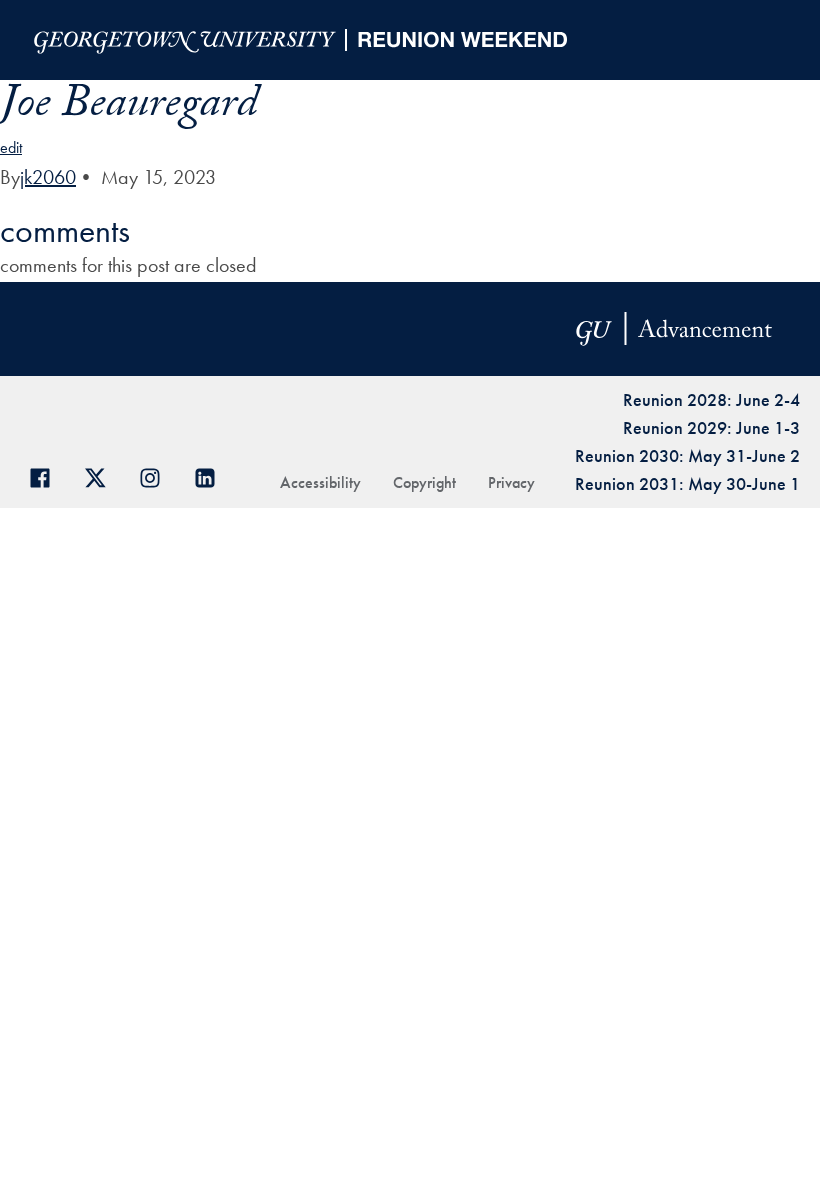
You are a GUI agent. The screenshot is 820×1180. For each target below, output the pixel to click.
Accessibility (320, 482)
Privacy (511, 482)
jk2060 (48, 177)
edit (11, 147)
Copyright (424, 482)
